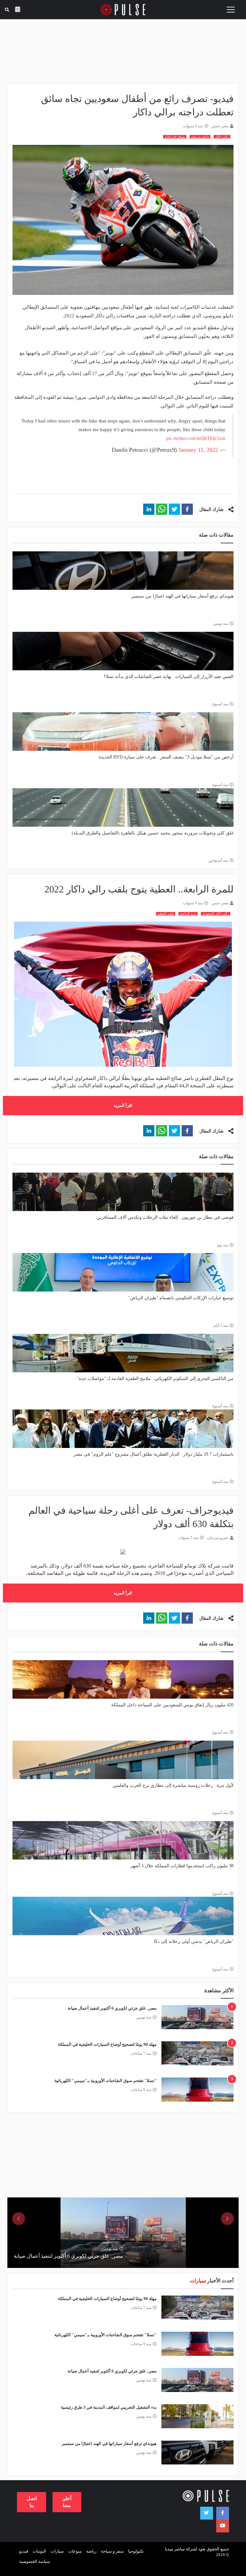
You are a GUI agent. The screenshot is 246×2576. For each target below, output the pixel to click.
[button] (187, 509)
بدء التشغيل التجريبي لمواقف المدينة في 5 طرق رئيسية (109, 2407)
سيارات (57, 2551)
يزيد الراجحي (188, 914)
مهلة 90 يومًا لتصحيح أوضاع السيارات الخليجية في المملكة (107, 2044)
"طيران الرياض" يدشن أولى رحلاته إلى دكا (194, 1941)
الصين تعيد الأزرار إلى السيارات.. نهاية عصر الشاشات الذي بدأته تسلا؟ (169, 677)
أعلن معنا (67, 2502)
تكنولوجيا (136, 2551)
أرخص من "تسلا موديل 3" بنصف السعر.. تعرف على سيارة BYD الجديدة (166, 757)
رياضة (91, 2551)
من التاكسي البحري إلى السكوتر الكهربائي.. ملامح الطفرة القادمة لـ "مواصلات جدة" (155, 1379)
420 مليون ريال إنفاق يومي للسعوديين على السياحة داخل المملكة (172, 1705)
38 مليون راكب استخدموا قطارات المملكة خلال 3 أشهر (182, 1866)
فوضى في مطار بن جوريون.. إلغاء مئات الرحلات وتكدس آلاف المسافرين (165, 1217)
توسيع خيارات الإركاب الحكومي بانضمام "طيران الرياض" (181, 1298)
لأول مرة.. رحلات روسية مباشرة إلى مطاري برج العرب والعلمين (173, 1785)
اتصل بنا (32, 2502)
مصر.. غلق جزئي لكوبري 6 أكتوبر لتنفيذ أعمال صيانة (112, 2008)
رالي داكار (222, 137)
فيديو (24, 2551)
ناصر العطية (166, 914)
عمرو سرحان (218, 1538)
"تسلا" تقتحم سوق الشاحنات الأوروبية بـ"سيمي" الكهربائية (106, 2081)
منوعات (75, 2551)
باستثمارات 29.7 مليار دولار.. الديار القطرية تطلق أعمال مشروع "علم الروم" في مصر (154, 1454)
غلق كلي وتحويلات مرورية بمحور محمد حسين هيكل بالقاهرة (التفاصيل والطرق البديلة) (153, 833)
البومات (39, 2551)
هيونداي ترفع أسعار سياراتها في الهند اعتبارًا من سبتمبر (182, 596)
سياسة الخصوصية (35, 2561)
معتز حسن (220, 126)
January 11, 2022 (198, 450)
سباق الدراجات (175, 137)
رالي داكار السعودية (216, 914)
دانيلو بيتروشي (200, 137)
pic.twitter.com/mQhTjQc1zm (196, 438)
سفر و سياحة (112, 2551)
